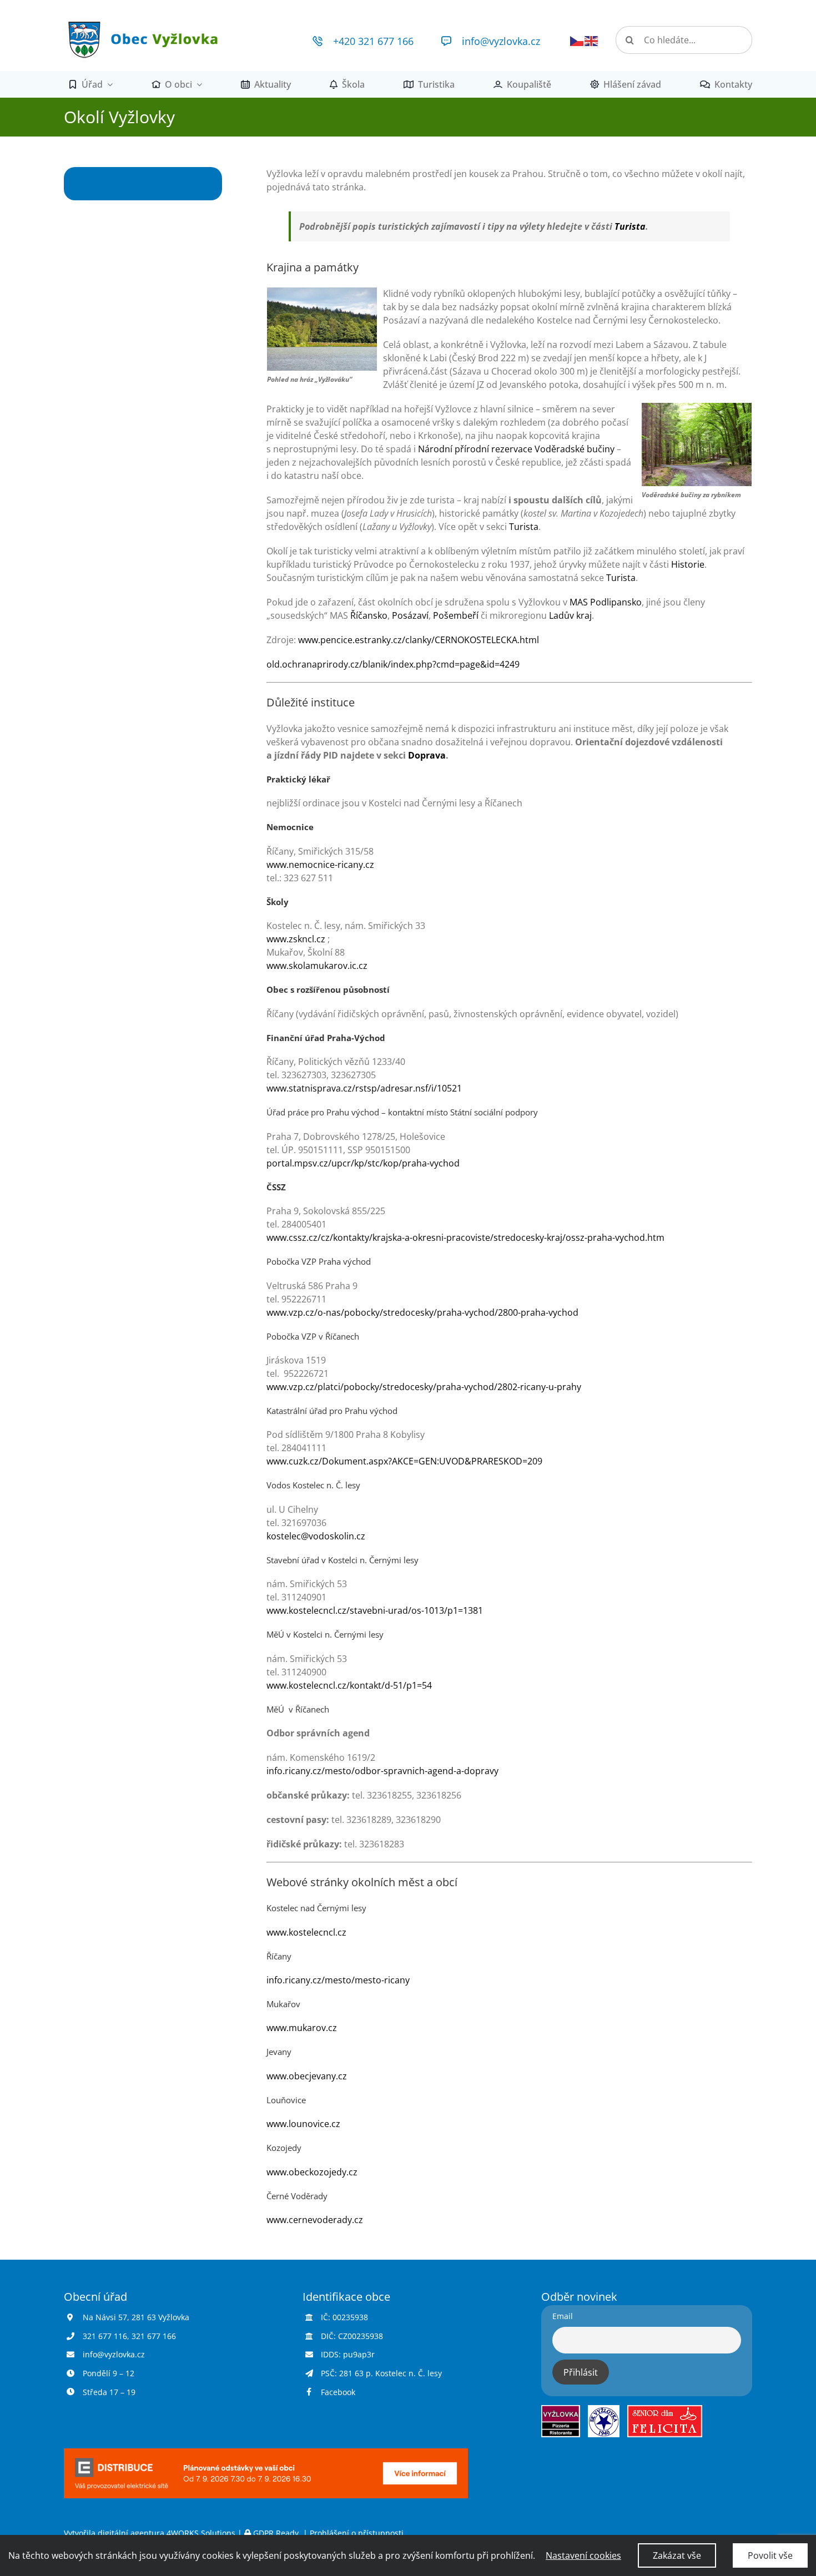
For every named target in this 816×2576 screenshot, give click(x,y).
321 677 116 (105, 2336)
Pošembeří (456, 615)
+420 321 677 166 (373, 41)
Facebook (338, 2392)
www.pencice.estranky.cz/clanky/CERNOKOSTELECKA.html (419, 640)
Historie (688, 564)
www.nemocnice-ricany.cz (320, 865)
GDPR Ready (276, 2533)
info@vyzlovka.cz (501, 41)
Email (563, 2316)
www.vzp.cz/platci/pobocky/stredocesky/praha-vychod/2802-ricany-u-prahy (424, 1387)
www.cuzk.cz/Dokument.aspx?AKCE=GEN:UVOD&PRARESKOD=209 (404, 1461)
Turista (630, 226)
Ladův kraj (570, 615)
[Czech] (577, 40)
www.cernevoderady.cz (315, 2220)
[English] (592, 40)
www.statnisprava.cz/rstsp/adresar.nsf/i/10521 (364, 1088)
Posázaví (410, 615)
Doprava (427, 755)
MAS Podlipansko (606, 602)
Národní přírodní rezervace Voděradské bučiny (516, 449)
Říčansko (369, 615)
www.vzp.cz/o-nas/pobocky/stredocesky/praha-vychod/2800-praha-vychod (422, 1312)
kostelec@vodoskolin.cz (316, 1536)
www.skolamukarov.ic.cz (317, 966)
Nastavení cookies (583, 2555)
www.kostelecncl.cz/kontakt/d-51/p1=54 (349, 1685)
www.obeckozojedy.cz (312, 2172)
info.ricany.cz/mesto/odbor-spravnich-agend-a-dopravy (382, 1771)
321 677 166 (154, 2336)
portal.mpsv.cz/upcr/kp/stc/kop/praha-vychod (363, 1163)
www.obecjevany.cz (307, 2076)
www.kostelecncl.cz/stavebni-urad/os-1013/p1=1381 (375, 1610)
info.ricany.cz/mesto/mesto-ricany (338, 1980)
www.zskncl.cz (296, 939)
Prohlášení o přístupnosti (357, 2533)
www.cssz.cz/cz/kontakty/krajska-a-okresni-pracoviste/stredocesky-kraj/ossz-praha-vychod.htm (465, 1238)
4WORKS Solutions (201, 2533)
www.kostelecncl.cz (306, 1932)
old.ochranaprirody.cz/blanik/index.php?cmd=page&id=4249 (393, 664)
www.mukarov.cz (302, 2028)
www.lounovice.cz (303, 2124)
